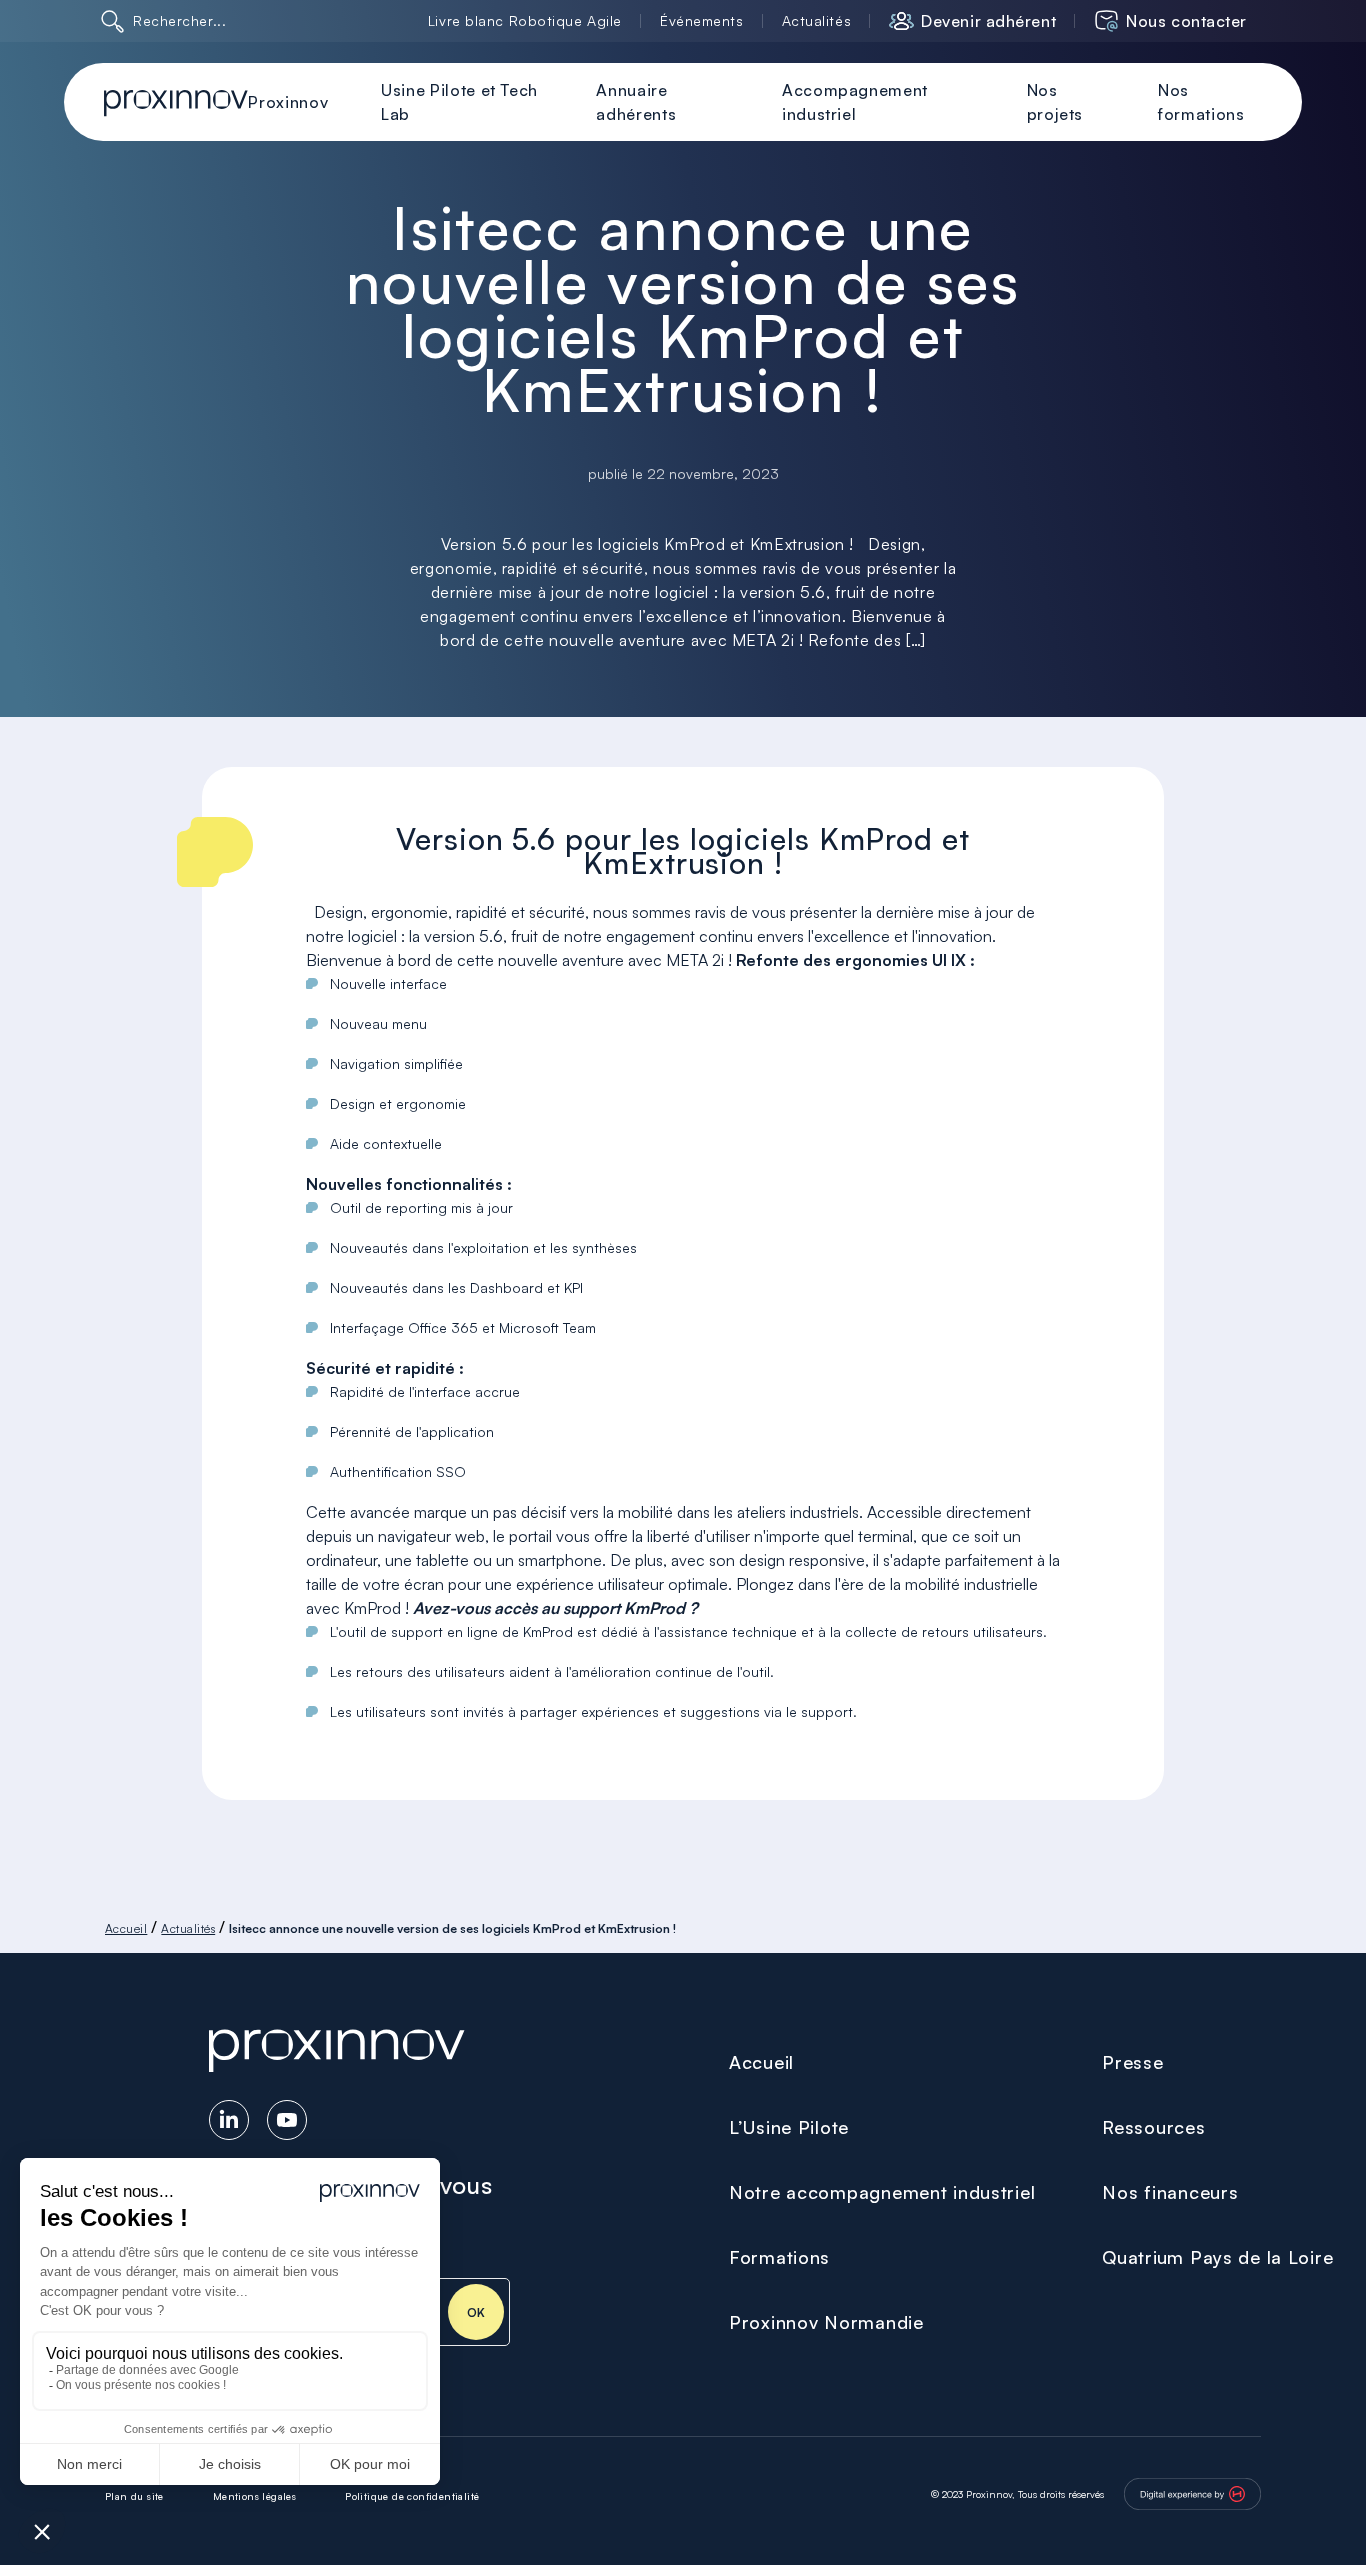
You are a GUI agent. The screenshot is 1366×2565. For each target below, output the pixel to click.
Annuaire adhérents (636, 102)
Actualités (817, 20)
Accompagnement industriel (855, 102)
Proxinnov (288, 102)
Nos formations (1201, 102)
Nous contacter (1186, 21)
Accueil (126, 1928)
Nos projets (1055, 102)
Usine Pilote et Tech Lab (459, 102)
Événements (702, 20)
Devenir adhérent (988, 21)
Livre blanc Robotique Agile (525, 20)
